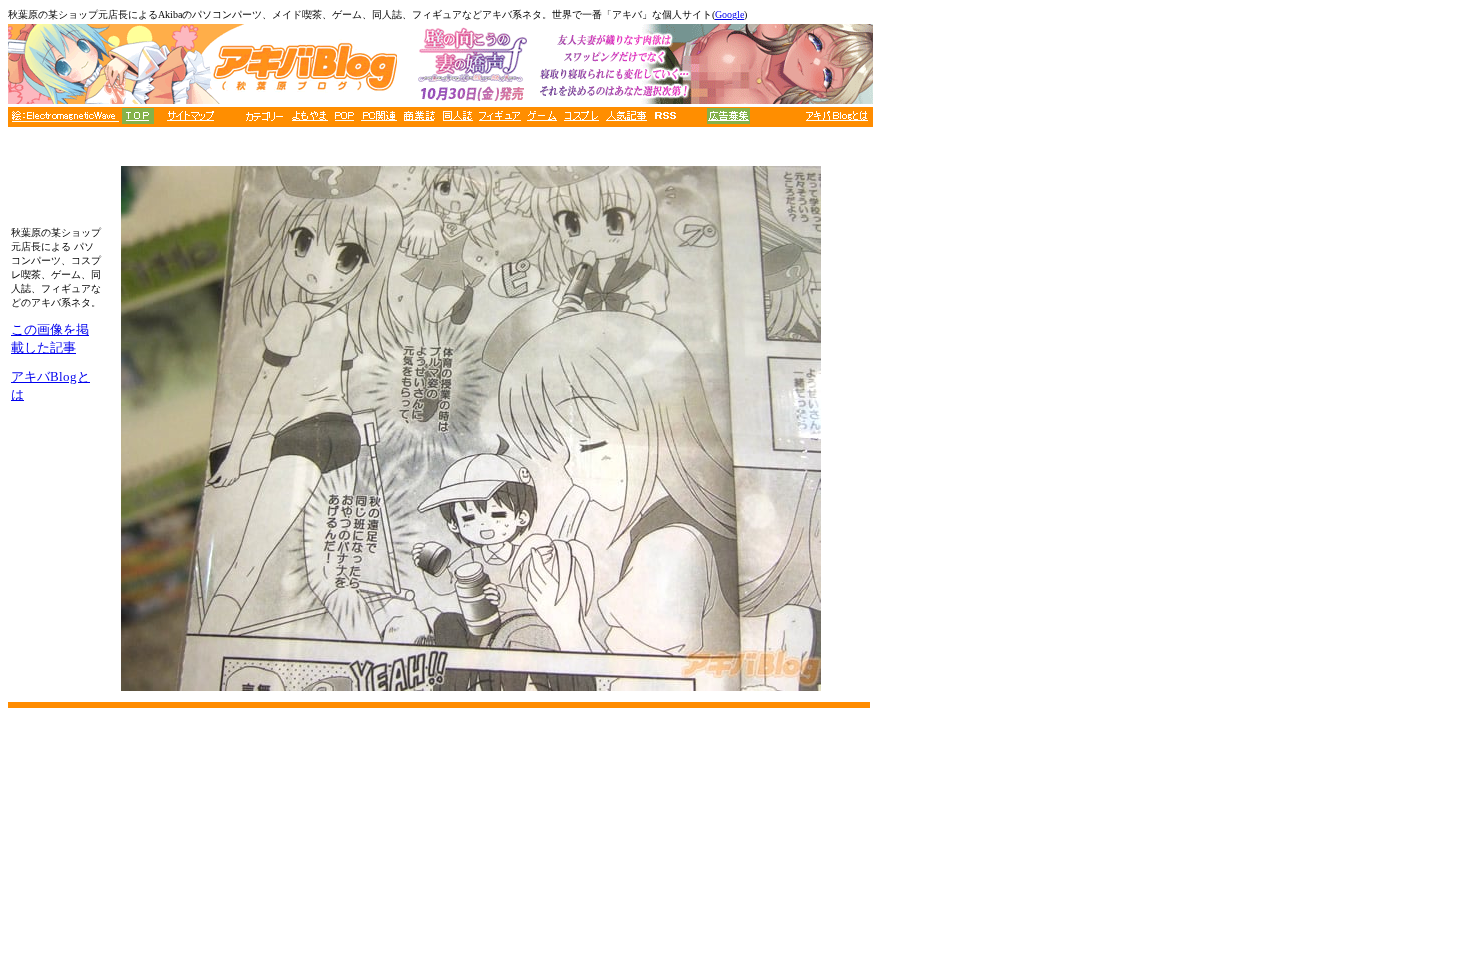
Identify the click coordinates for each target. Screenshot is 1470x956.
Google (729, 14)
